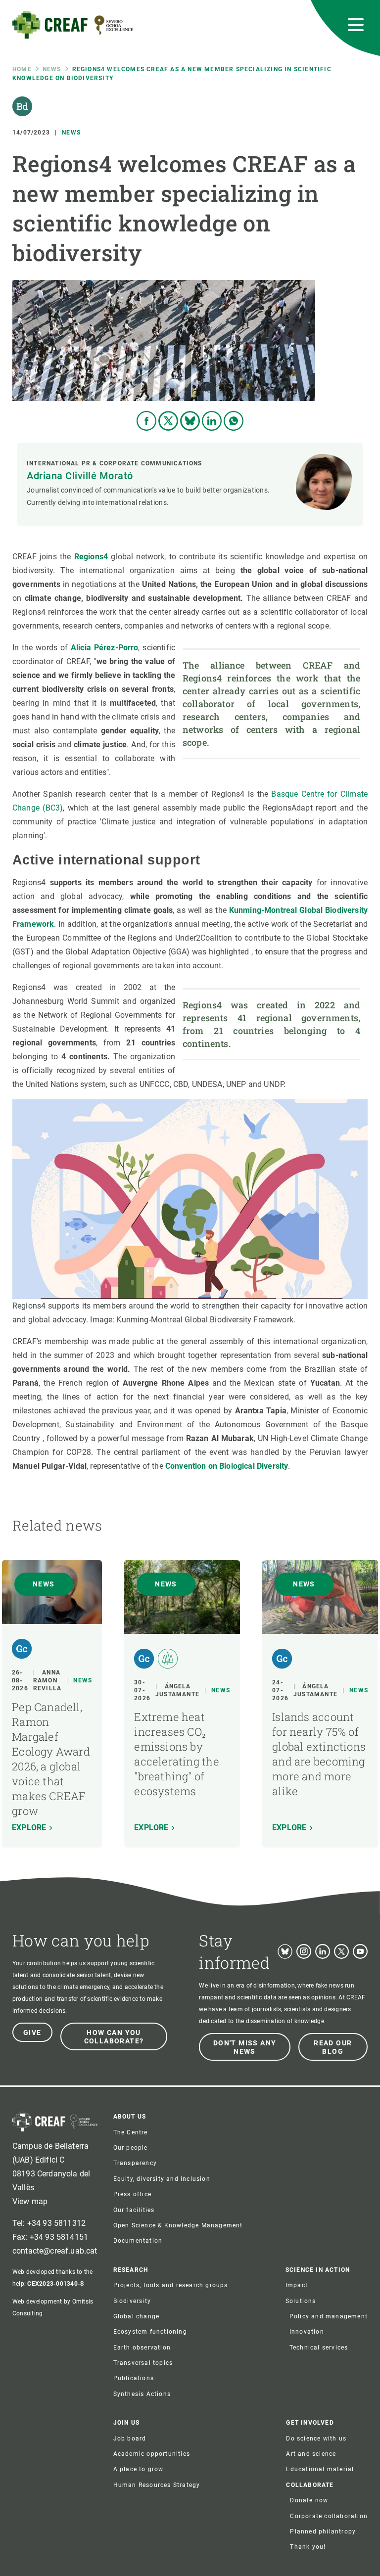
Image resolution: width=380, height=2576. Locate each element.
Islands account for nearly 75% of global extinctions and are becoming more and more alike (319, 1754)
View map (30, 2201)
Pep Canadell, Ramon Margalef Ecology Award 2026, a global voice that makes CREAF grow (51, 1759)
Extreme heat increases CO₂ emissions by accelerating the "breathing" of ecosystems (177, 1754)
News (52, 69)
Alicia (82, 648)
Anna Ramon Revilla (47, 1680)
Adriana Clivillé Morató (80, 476)
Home (22, 69)
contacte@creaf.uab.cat (55, 2251)
